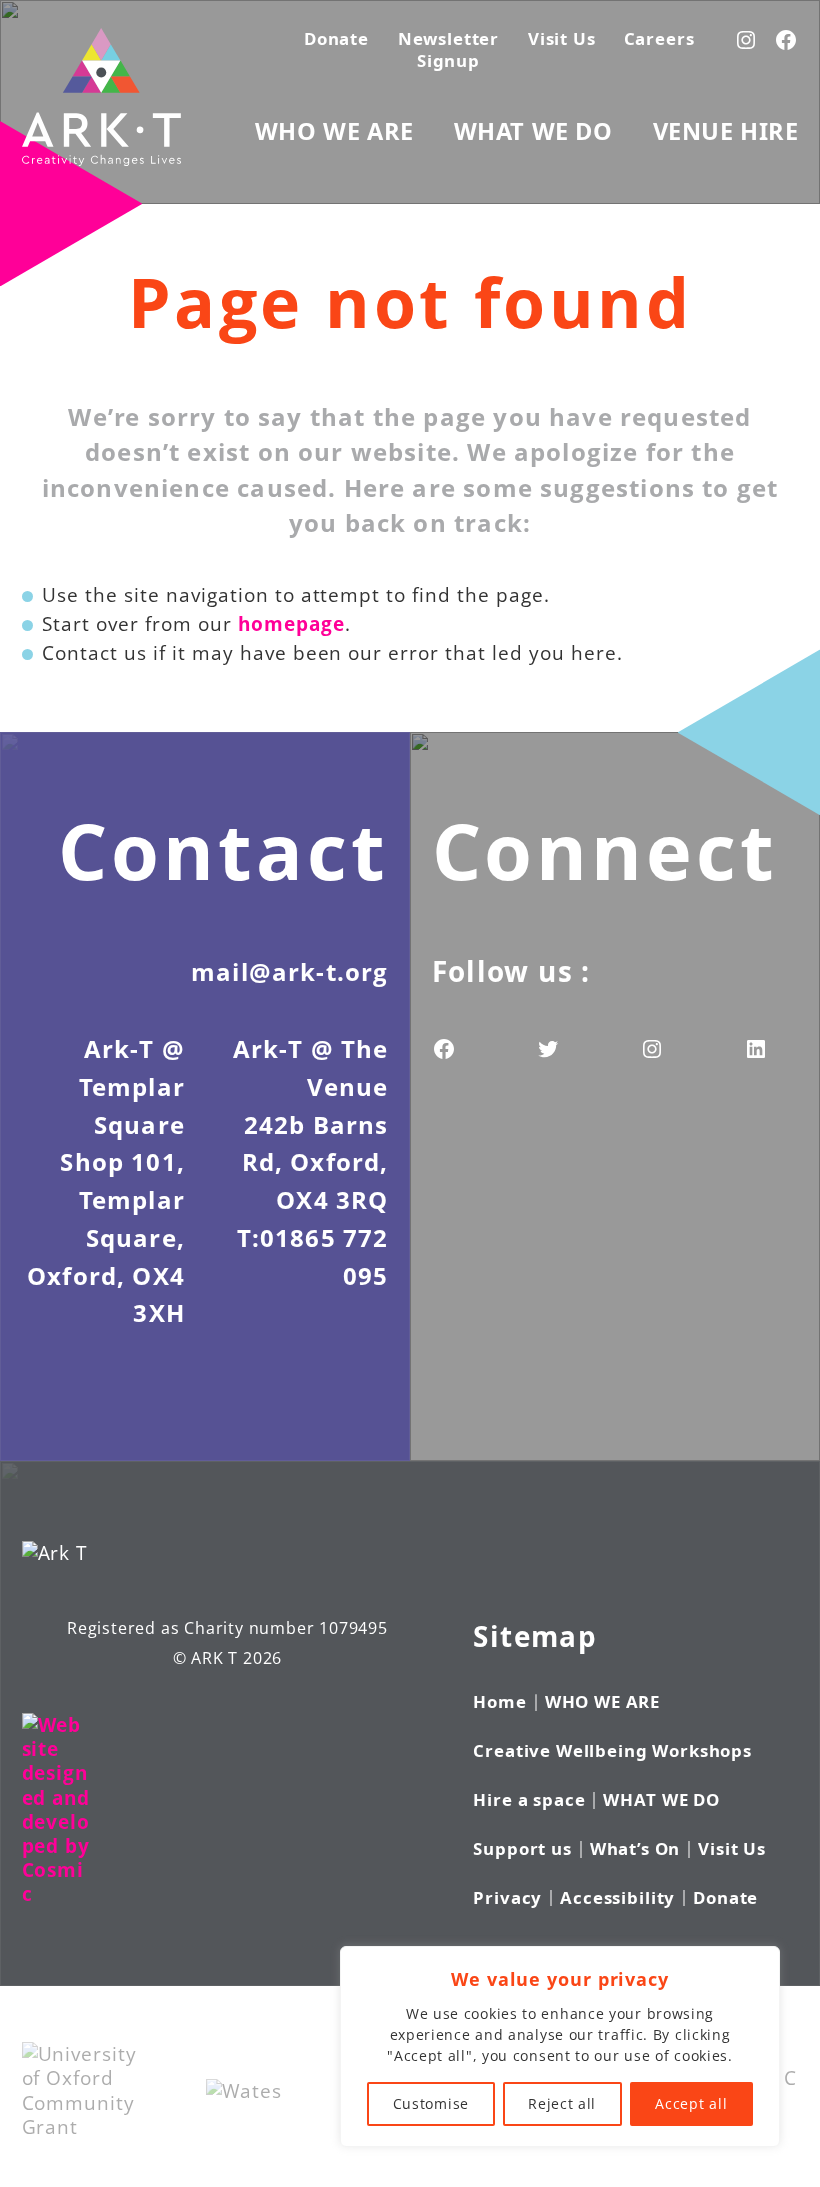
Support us (522, 1848)
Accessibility (617, 1897)
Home (499, 1701)
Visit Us (562, 39)
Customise (431, 2103)
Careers (659, 39)
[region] (560, 2046)
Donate (336, 39)
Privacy (507, 1897)
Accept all (691, 2103)
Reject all (562, 2103)
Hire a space (529, 1799)
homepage (291, 623)
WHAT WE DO (533, 131)
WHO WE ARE (334, 131)
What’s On (635, 1848)
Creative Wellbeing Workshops (612, 1750)
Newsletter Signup (448, 50)
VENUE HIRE (726, 131)
